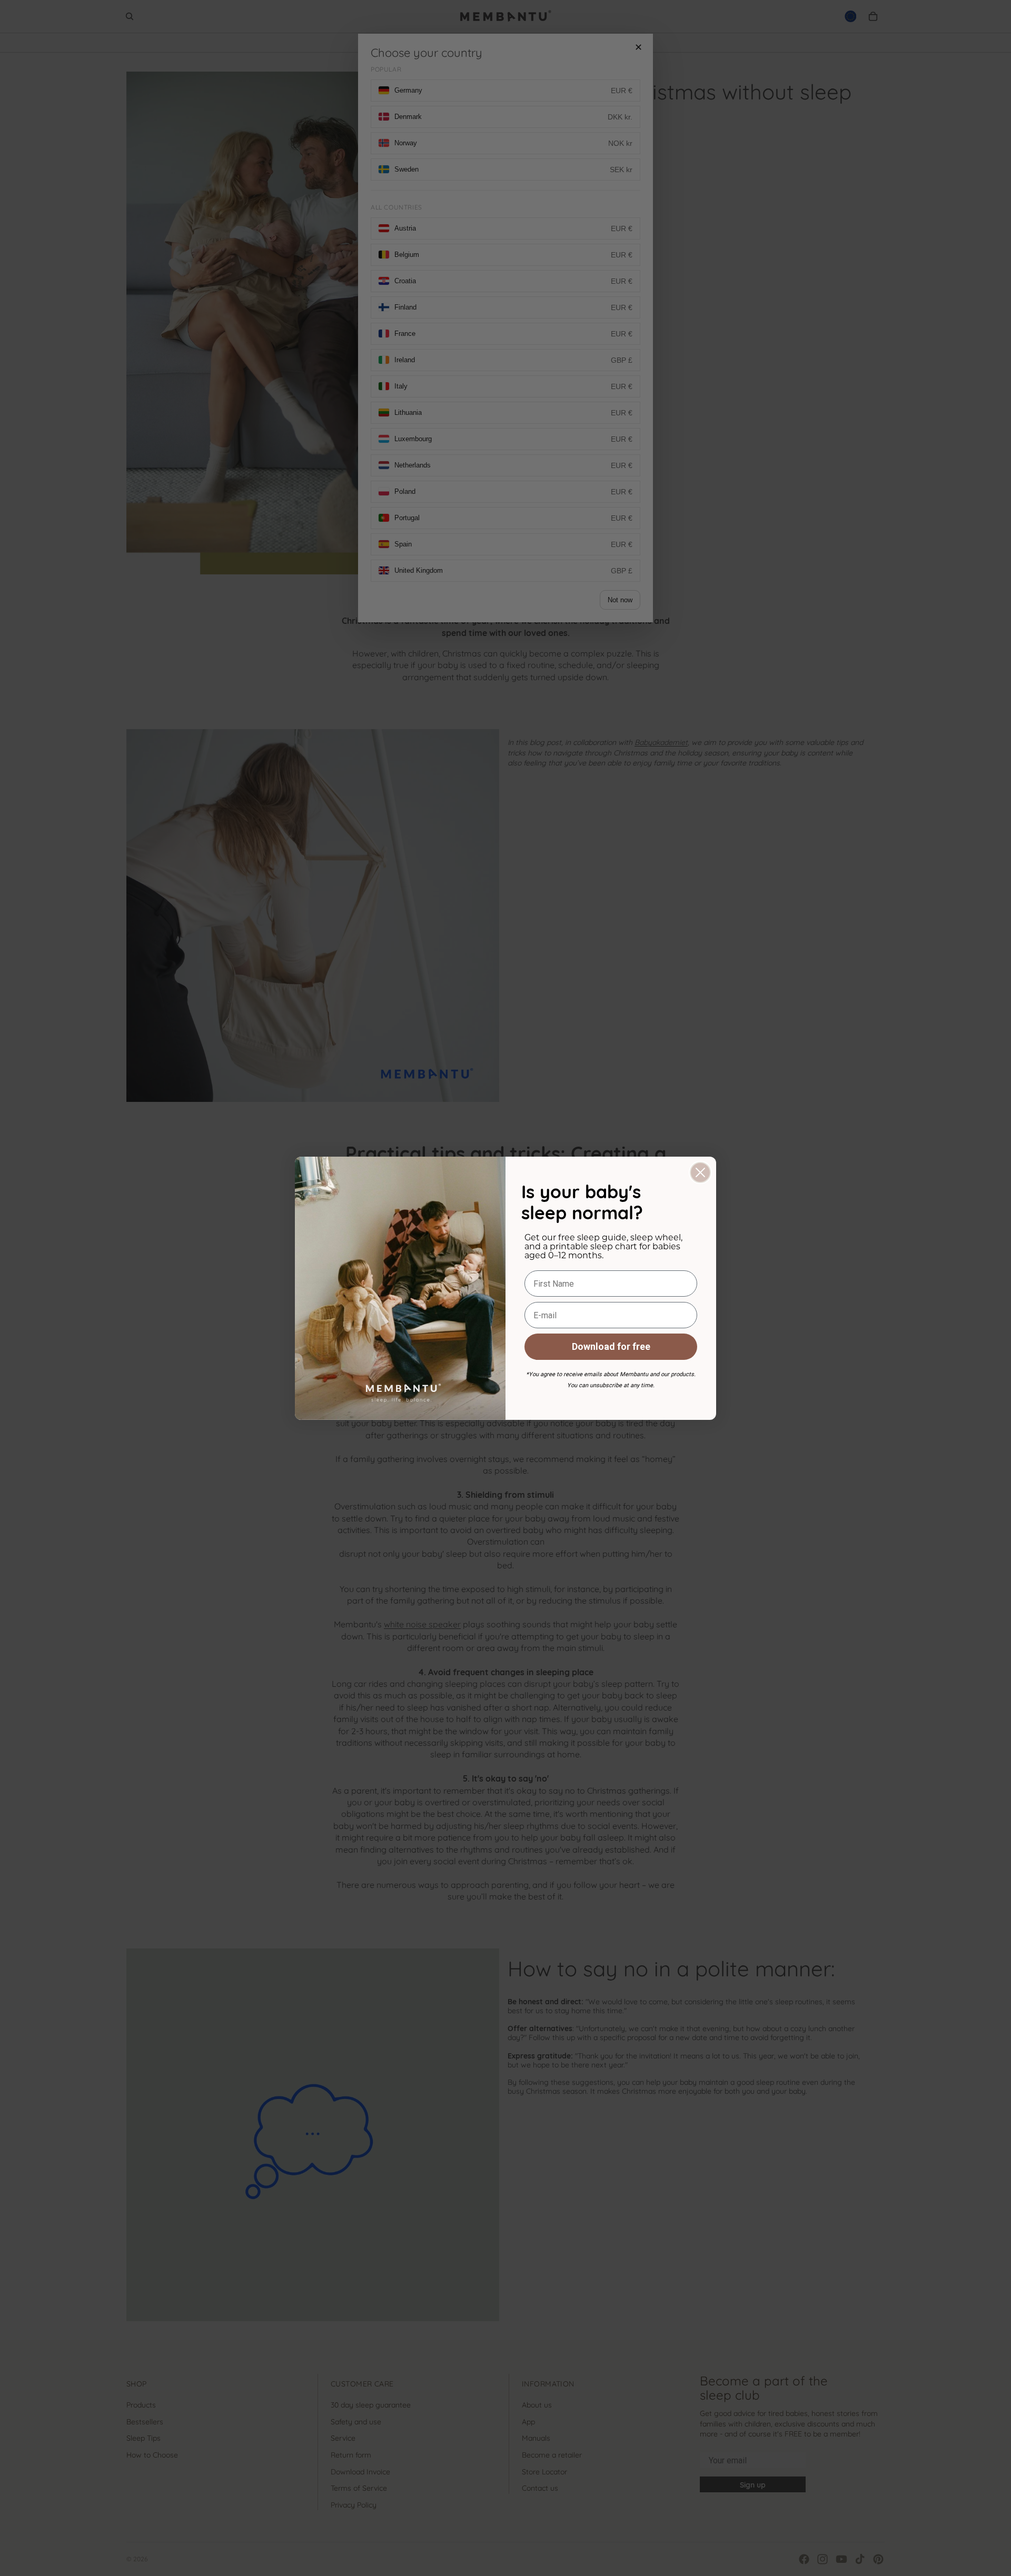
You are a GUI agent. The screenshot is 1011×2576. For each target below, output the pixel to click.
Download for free (611, 1346)
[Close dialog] (700, 1172)
